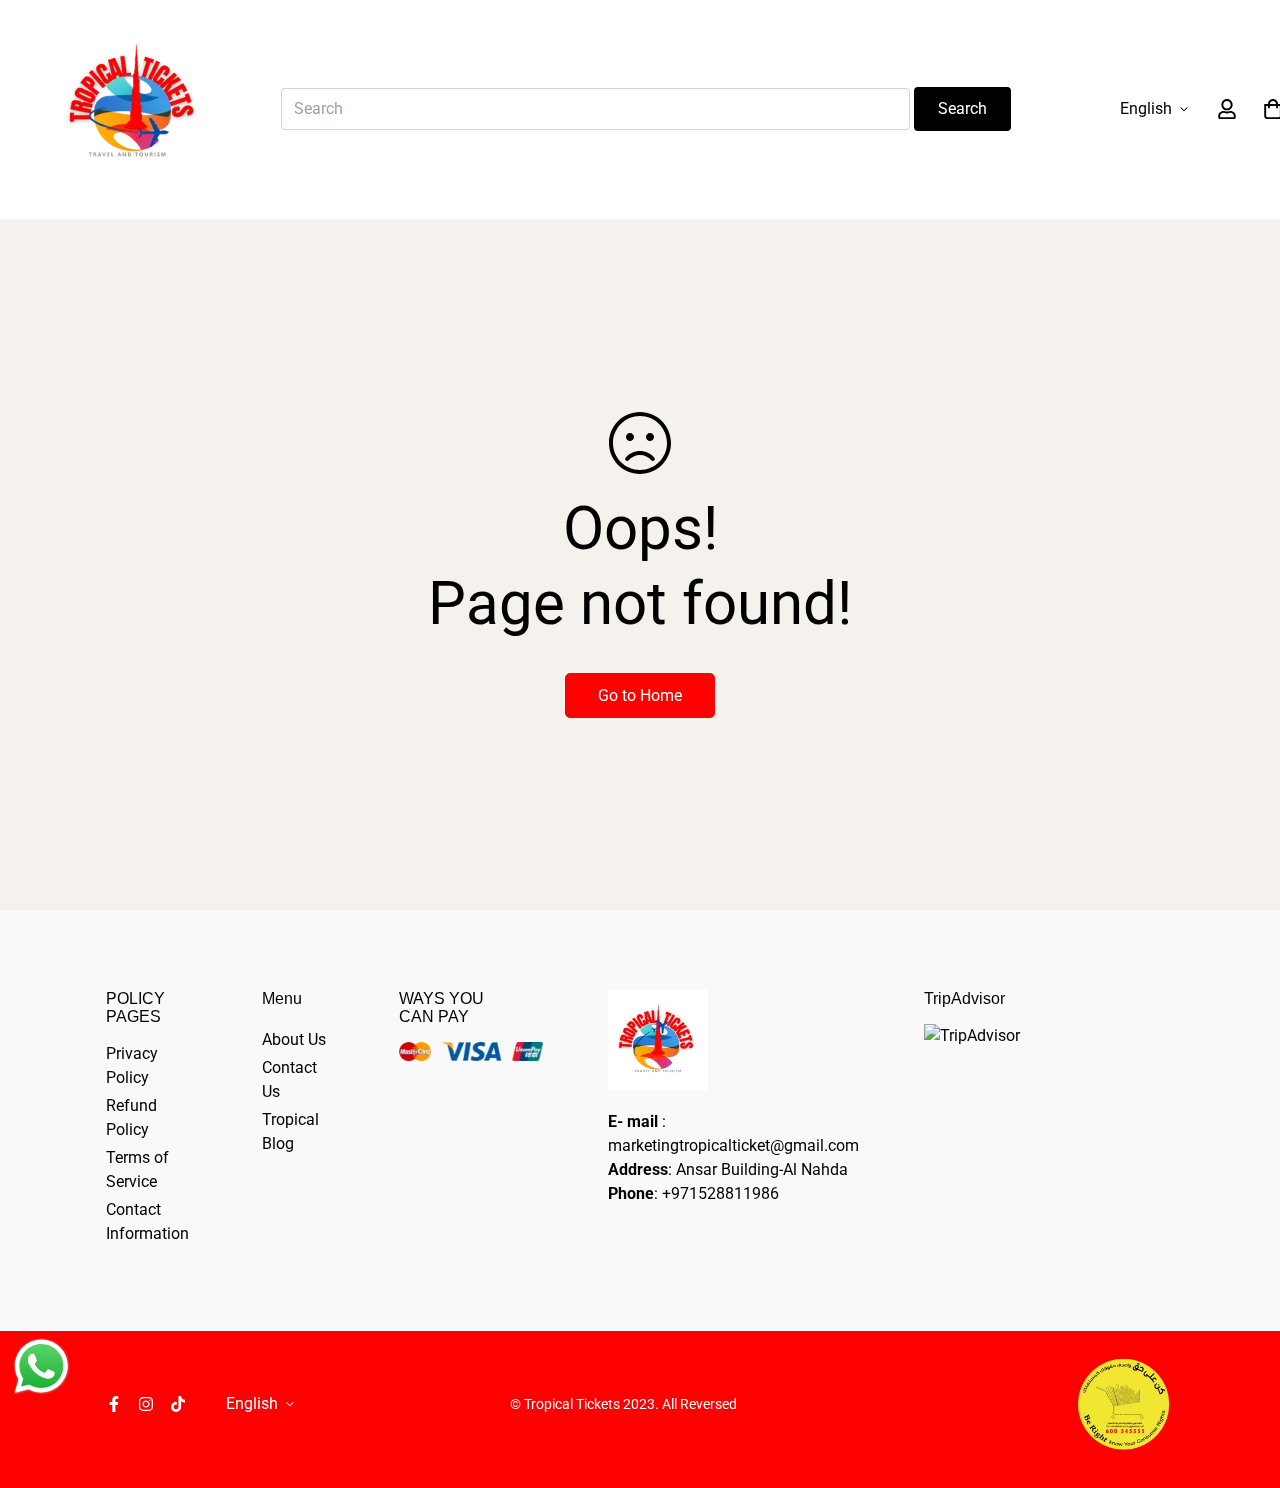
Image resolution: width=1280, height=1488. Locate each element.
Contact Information (147, 1221)
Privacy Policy (132, 1065)
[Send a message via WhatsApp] (41, 1366)
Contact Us (289, 1079)
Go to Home (640, 695)
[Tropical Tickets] (132, 109)
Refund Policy (131, 1117)
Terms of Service (137, 1169)
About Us (294, 1039)
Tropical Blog (290, 1131)
